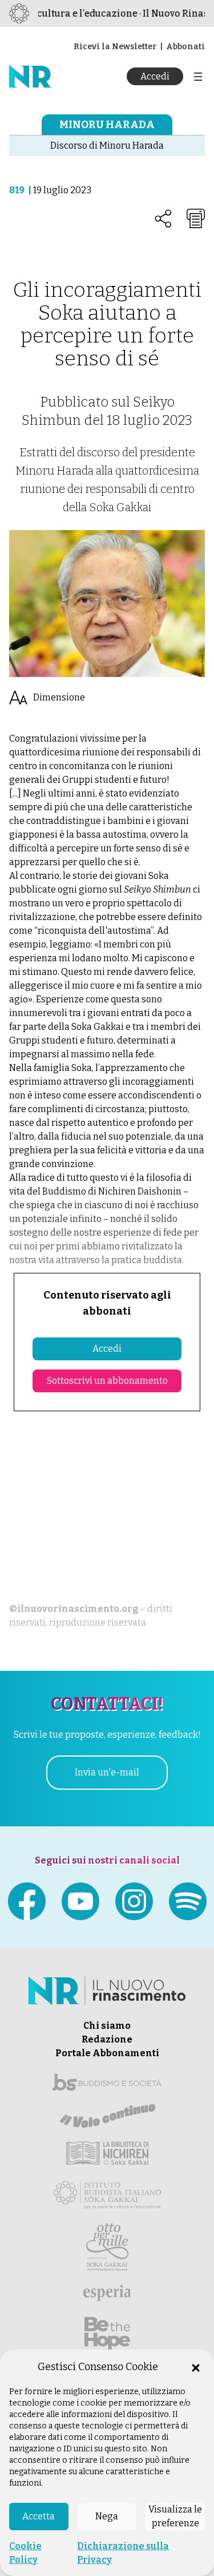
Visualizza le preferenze (175, 2516)
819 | (21, 190)
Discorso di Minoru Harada (107, 146)
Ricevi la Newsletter (115, 47)
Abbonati (185, 47)
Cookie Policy (25, 2553)
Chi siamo (107, 2026)
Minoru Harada (107, 125)
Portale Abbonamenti (107, 2053)
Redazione (107, 2039)
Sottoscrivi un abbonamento (107, 1381)
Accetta (39, 2516)
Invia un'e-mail (107, 1772)
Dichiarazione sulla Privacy (123, 2553)
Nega (107, 2516)
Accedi (155, 76)
